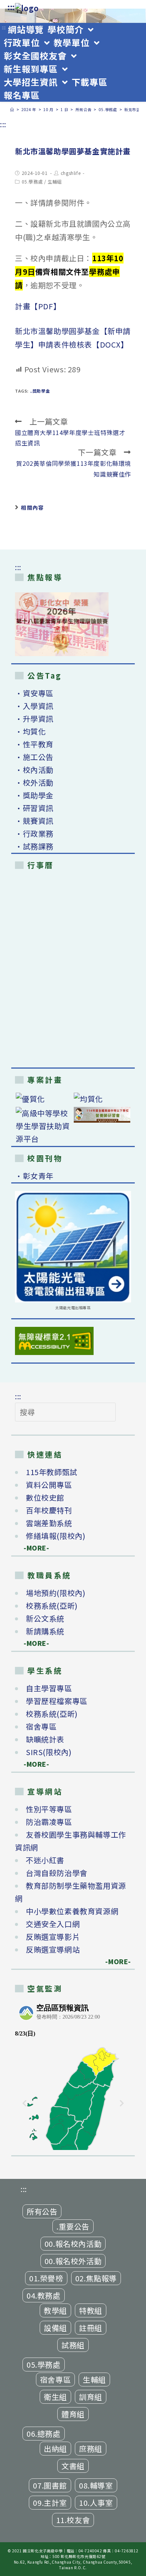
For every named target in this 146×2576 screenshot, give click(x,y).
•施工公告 (34, 757)
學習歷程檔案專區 (57, 1701)
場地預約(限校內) (56, 1593)
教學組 (55, 2310)
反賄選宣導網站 (53, 1949)
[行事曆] (73, 970)
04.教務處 (44, 2295)
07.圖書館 (50, 2485)
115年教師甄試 (52, 1472)
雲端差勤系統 (49, 1523)
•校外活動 (34, 782)
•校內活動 (34, 770)
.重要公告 (73, 2226)
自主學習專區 (49, 1688)
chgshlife (71, 173)
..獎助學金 (40, 391)
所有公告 (42, 2211)
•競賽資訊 (34, 821)
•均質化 (30, 731)
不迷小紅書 (45, 1860)
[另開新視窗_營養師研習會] (102, 1115)
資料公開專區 (49, 1485)
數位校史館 (45, 1497)
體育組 (73, 2414)
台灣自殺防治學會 (57, 1873)
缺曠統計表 (45, 1739)
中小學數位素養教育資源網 (72, 1911)
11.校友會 (73, 2520)
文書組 (73, 2466)
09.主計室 (50, 2503)
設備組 (55, 2328)
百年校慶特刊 (49, 1510)
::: (11, 7)
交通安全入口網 (53, 1924)
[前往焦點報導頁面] (62, 624)
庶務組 (91, 2449)
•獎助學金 (34, 795)
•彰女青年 (34, 1176)
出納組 (55, 2449)
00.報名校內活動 (73, 2244)
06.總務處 (44, 2434)
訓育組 (91, 2397)
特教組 (91, 2310)
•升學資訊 (34, 719)
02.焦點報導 (96, 2278)
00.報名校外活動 (73, 2261)
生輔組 (55, 181)
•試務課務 (34, 846)
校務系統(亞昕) (52, 1606)
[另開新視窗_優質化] (44, 1099)
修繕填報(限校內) (56, 1536)
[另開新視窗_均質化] (102, 1099)
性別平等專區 (49, 1809)
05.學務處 (32, 181)
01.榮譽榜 (46, 2278)
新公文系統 (45, 1618)
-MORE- (32, 1548)
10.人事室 (96, 2503)
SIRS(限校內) (49, 1752)
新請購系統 (45, 1631)
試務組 (73, 2345)
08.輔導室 (96, 2485)
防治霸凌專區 (49, 1822)
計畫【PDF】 (38, 306)
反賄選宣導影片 (53, 1937)
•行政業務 (34, 833)
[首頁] (12, 109)
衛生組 (55, 2397)
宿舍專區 (41, 1726)
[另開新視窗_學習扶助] (44, 1126)
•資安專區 (34, 693)
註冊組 (91, 2328)
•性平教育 (34, 744)
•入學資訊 (34, 706)
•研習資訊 (34, 808)
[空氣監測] (73, 2075)
